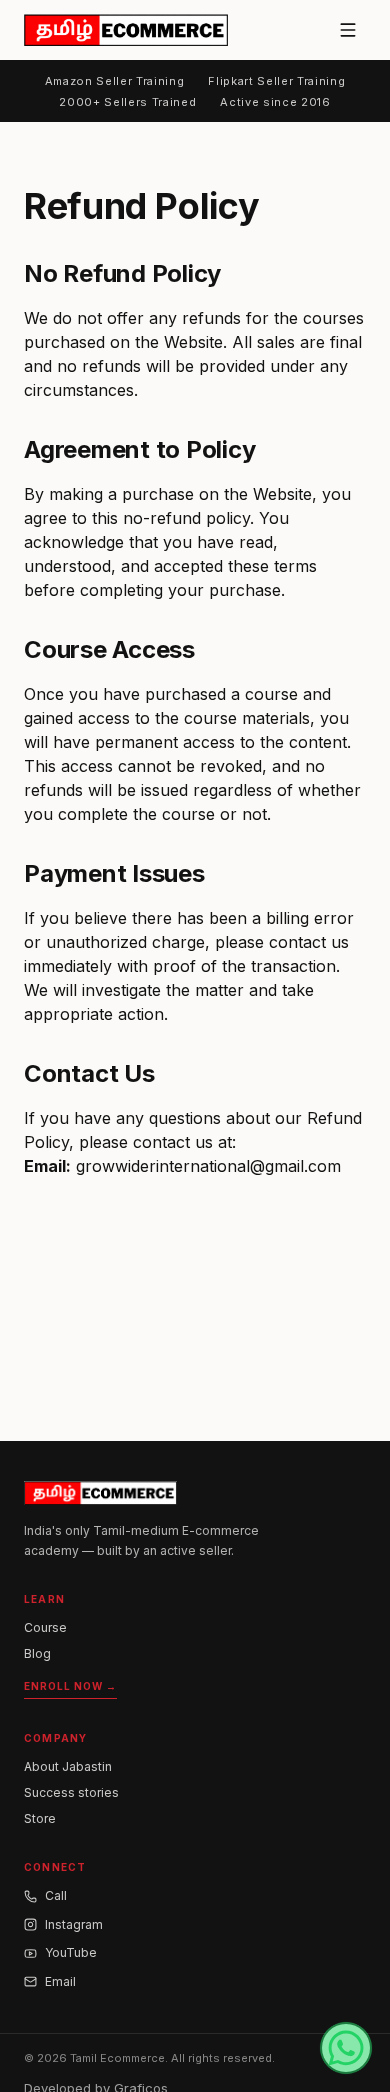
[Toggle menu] (348, 30)
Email (60, 1981)
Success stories (71, 1792)
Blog (37, 1653)
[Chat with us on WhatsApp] (346, 2048)
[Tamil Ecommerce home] (126, 30)
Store (40, 1818)
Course (45, 1627)
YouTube (71, 1952)
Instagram (74, 1924)
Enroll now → (70, 1686)
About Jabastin (68, 1766)
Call (56, 1895)
